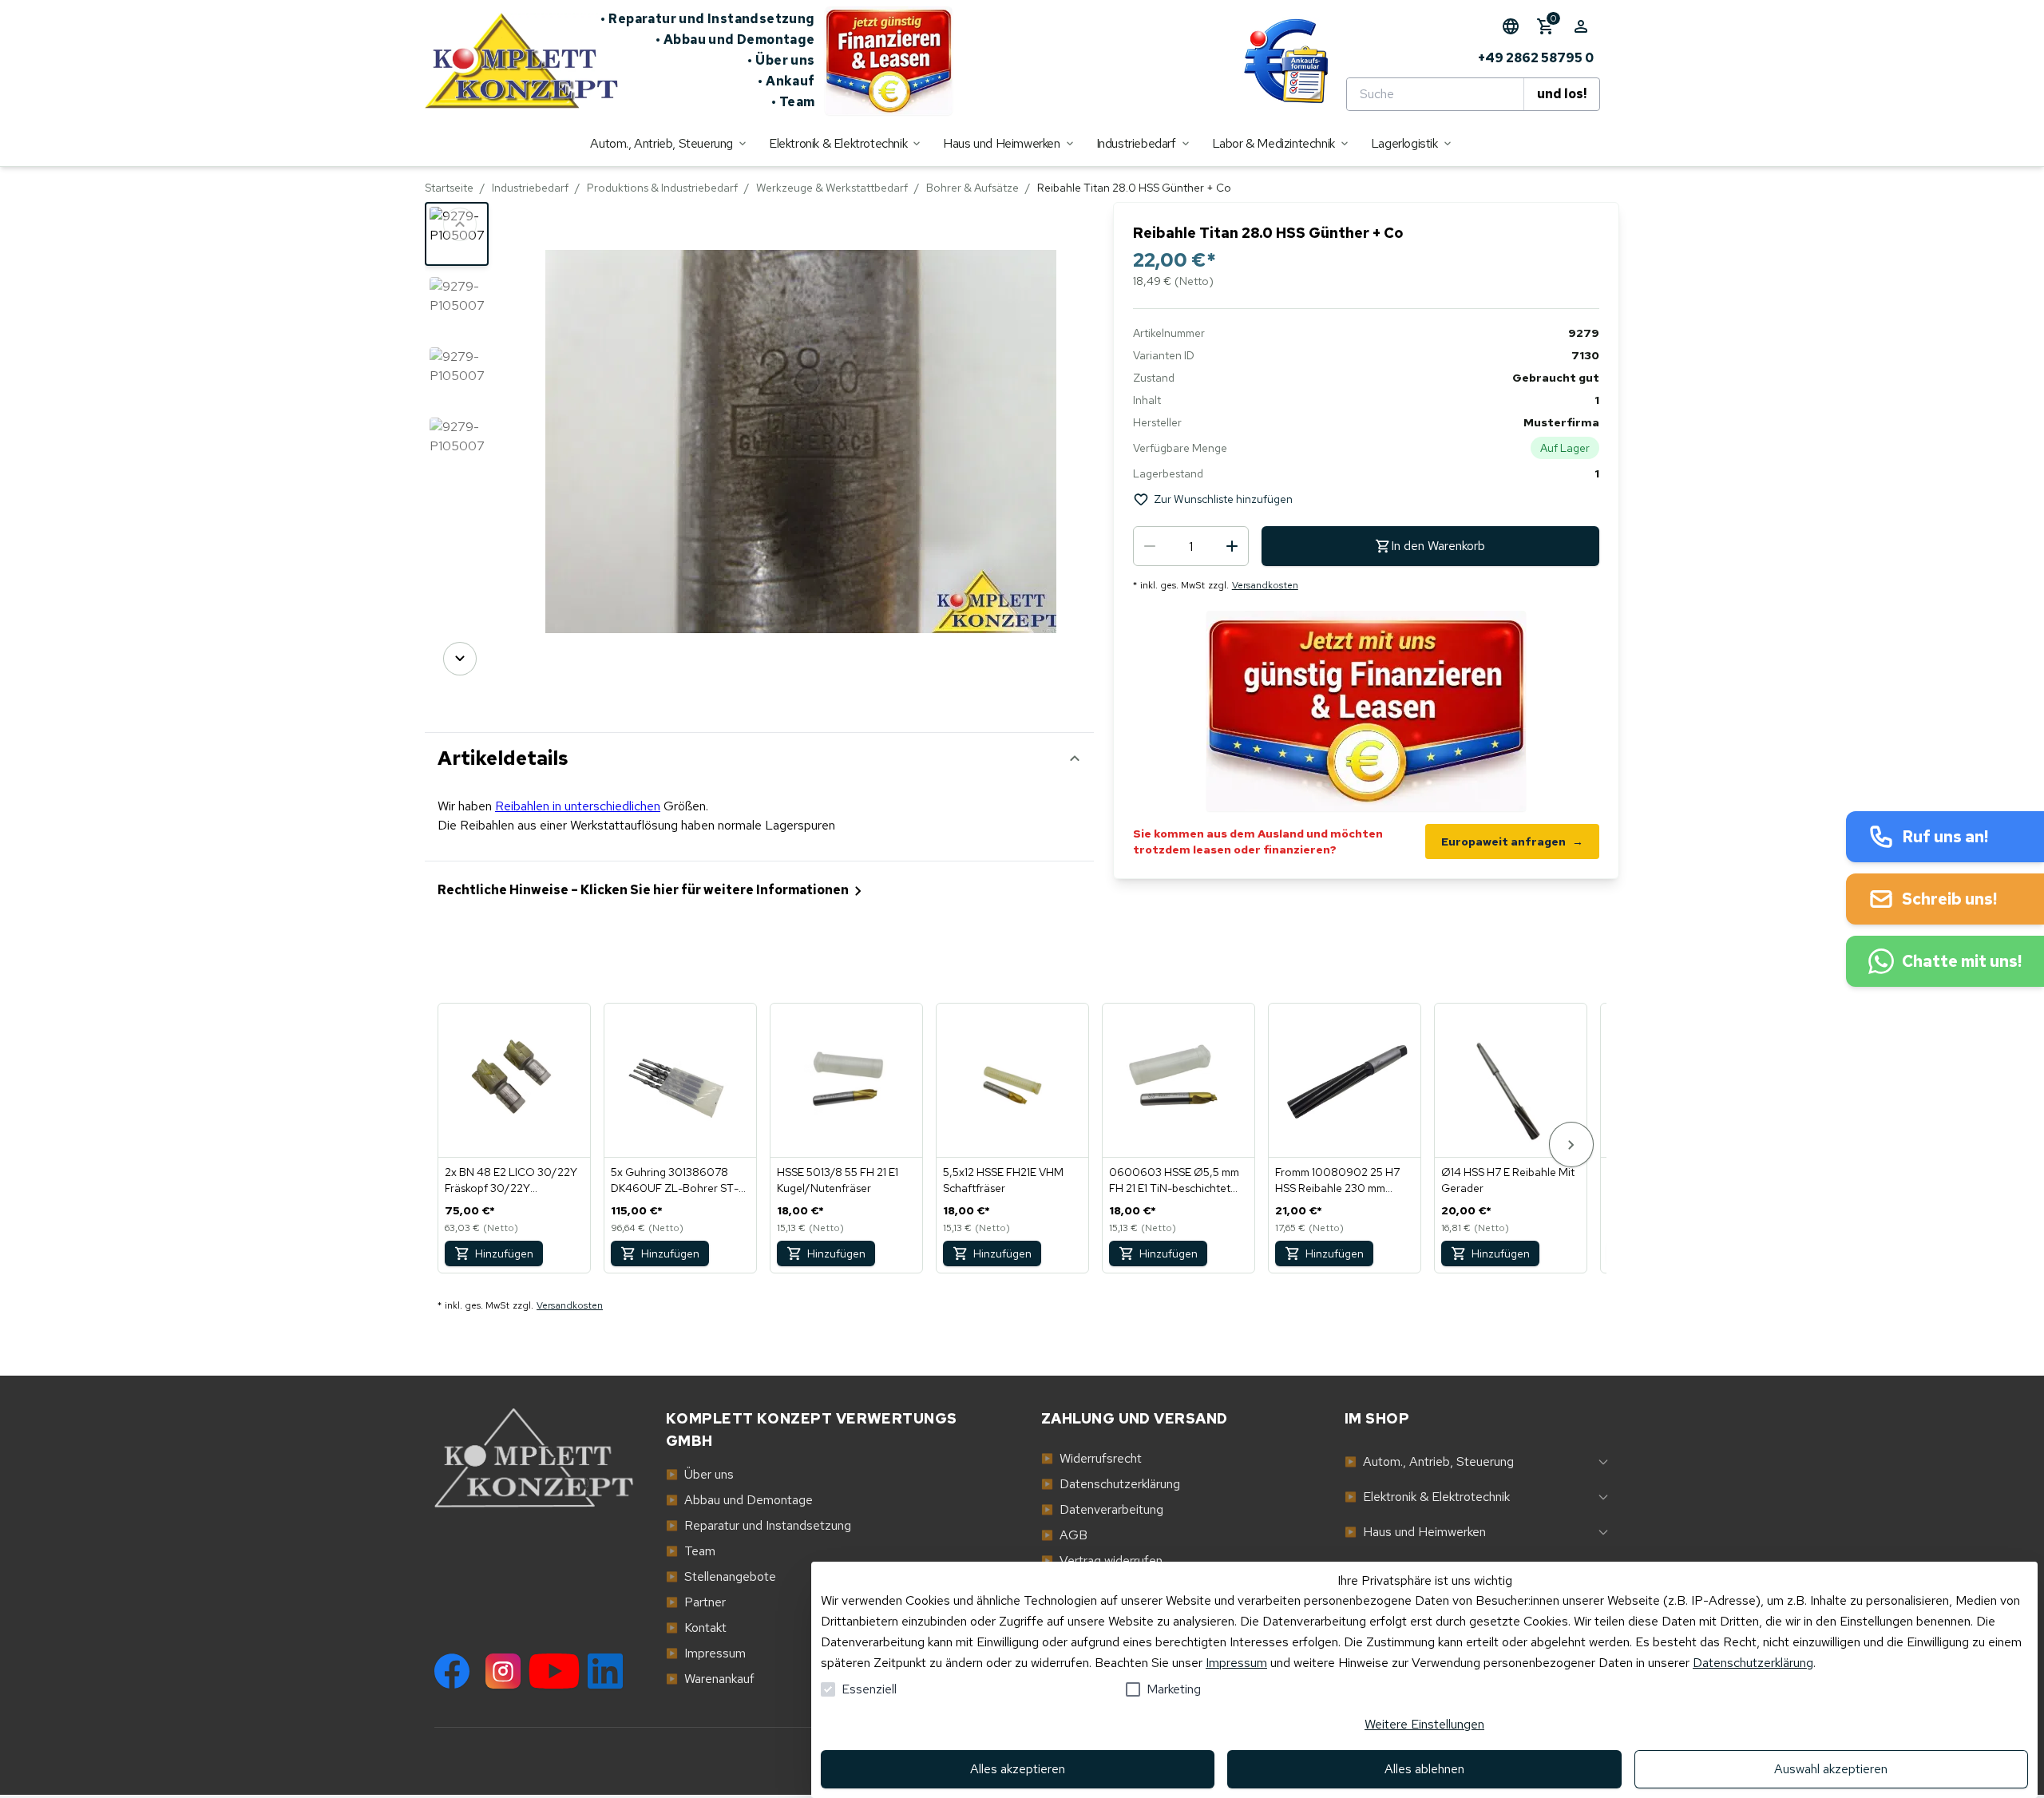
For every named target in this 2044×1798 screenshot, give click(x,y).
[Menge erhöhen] (1232, 546)
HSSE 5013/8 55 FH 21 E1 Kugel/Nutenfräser (838, 1180)
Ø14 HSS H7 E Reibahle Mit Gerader (1508, 1180)
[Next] (460, 659)
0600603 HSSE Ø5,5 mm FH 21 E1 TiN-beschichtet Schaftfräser (1174, 1180)
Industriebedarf (530, 188)
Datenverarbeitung (1102, 1509)
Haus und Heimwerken (1415, 1532)
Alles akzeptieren (1018, 1769)
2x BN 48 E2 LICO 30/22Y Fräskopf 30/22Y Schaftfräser (511, 1180)
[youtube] (554, 1671)
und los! (1562, 94)
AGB (1064, 1535)
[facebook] (452, 1671)
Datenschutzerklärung (1753, 1663)
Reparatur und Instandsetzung (708, 19)
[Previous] (460, 224)
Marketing (1174, 1689)
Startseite (449, 188)
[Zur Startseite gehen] (513, 61)
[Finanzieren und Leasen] (889, 61)
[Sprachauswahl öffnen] (1511, 26)
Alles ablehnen (1424, 1769)
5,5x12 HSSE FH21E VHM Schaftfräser (1003, 1180)
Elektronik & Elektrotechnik (1427, 1497)
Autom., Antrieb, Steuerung (1429, 1461)
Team (793, 102)
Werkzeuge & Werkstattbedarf (832, 188)
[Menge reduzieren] (1150, 546)
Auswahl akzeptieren (1831, 1769)
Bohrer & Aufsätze (972, 188)
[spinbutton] (1191, 546)
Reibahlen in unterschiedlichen (578, 806)
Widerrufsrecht (1091, 1458)
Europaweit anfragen (1512, 842)
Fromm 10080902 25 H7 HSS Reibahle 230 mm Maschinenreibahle (1337, 1180)
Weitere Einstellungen (1424, 1724)
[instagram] (503, 1671)
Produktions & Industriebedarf (662, 188)
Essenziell (869, 1689)
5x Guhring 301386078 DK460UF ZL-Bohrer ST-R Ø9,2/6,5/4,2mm (678, 1180)
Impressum (1236, 1663)
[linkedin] (605, 1671)
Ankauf (786, 81)
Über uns (781, 60)
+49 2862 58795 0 (1536, 58)
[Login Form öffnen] (1581, 26)
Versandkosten (1265, 585)
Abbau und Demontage (735, 40)
